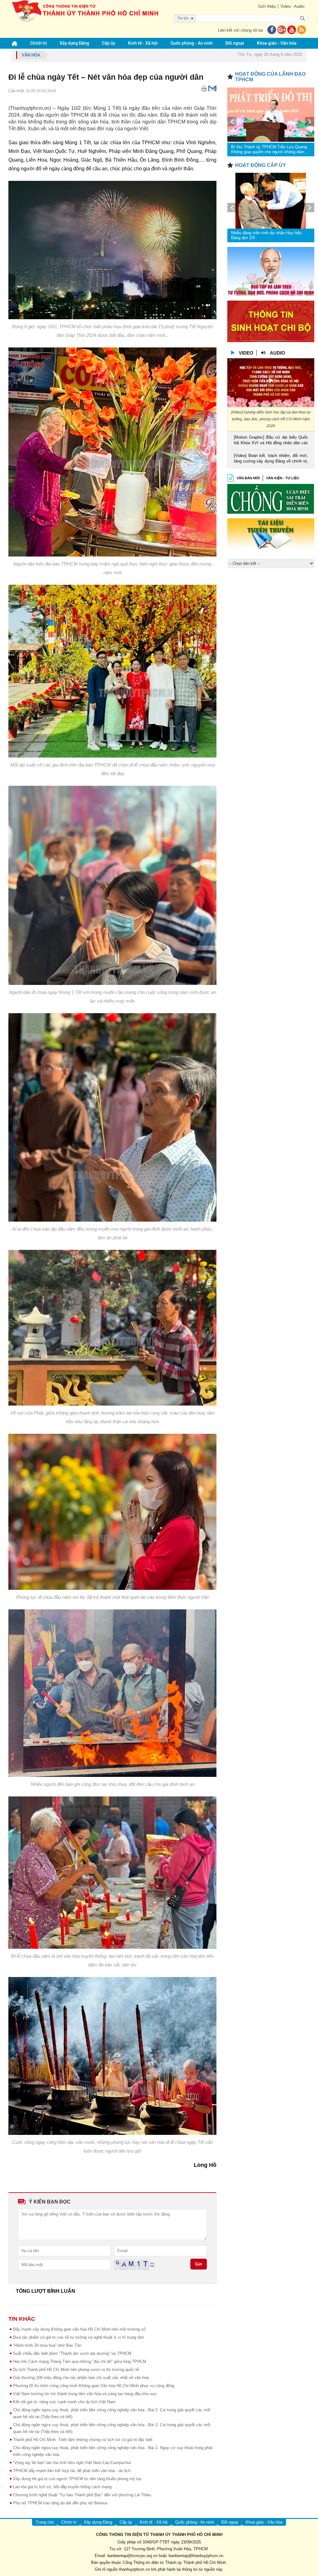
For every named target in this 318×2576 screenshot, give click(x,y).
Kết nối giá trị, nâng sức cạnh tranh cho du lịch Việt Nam (64, 2402)
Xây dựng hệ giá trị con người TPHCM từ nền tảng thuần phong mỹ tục (77, 2479)
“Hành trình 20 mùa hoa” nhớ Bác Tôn (47, 2345)
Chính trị (39, 43)
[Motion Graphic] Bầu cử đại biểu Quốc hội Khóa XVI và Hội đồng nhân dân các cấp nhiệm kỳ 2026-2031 (271, 441)
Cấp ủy (109, 43)
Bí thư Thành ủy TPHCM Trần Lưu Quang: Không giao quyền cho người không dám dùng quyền (270, 150)
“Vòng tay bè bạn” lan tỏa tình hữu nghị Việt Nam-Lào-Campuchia (72, 2463)
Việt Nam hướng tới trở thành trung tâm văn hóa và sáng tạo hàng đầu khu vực (85, 2394)
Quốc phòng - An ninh (192, 43)
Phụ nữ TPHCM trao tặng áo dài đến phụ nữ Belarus (60, 2503)
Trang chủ (45, 2522)
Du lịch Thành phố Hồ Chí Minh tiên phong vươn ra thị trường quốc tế (76, 2370)
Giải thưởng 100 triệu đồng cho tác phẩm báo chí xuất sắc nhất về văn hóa (81, 2378)
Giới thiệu (267, 6)
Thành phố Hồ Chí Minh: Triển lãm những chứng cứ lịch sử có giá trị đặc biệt (83, 2440)
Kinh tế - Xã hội (143, 43)
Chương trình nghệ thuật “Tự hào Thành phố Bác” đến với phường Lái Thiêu (82, 2495)
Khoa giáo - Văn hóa (277, 43)
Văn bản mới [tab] (248, 478)
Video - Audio (292, 6)
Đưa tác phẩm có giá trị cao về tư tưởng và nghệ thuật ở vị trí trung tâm (79, 2337)
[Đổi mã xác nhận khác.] (152, 2264)
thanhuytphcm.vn (134, 2569)
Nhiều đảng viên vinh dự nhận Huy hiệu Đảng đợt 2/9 (266, 235)
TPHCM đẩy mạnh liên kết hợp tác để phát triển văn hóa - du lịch (72, 2471)
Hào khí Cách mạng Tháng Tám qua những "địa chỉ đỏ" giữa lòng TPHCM (80, 2361)
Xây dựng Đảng (74, 43)
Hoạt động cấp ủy (261, 165)
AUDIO (277, 353)
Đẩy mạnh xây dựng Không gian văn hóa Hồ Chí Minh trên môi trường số (79, 2329)
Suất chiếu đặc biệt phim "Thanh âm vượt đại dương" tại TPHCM (72, 2353)
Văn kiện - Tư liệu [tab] (283, 478)
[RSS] (302, 30)
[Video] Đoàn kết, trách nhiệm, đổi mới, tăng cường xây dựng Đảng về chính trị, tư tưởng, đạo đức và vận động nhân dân (271, 459)
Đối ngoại (235, 43)
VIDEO (246, 353)
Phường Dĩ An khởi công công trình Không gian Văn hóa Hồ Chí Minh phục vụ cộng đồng (94, 2386)
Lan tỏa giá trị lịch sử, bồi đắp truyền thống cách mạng (62, 2487)
